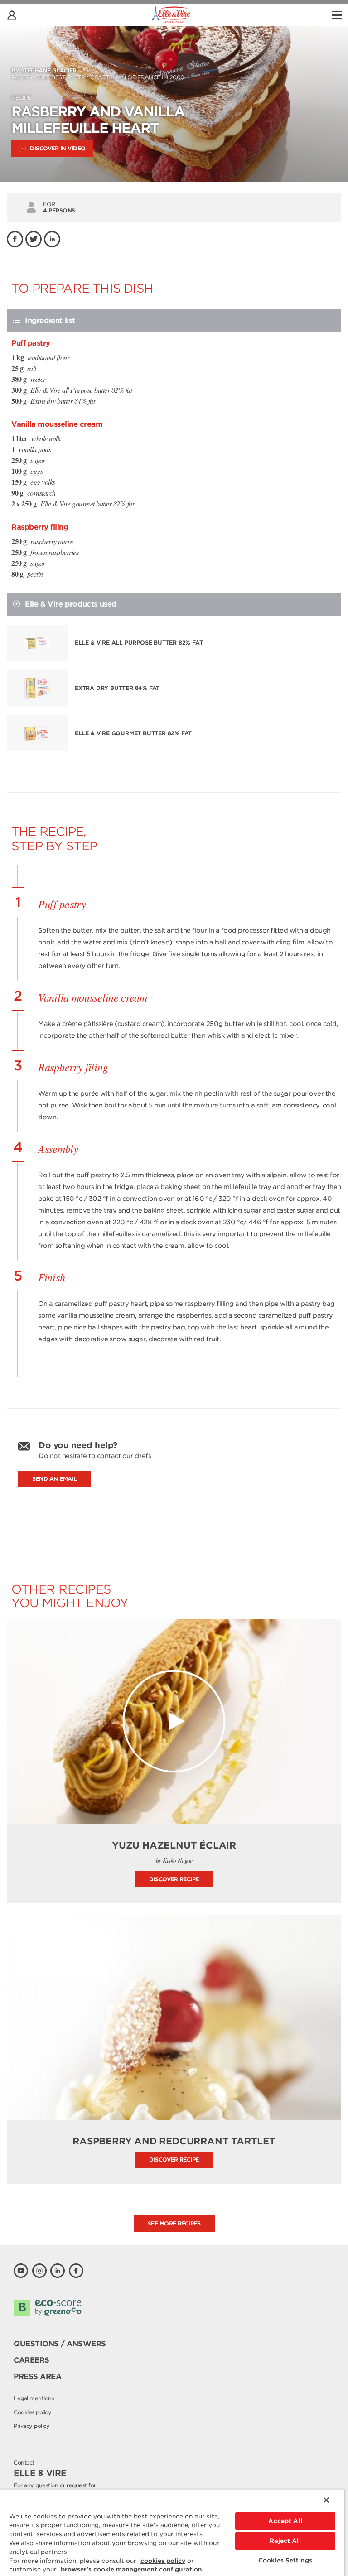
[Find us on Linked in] (58, 2271)
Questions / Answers (60, 2344)
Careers (31, 2360)
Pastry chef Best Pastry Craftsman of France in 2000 (98, 74)
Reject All (285, 2541)
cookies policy (163, 2561)
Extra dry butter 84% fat (117, 688)
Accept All (285, 2521)
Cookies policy (32, 2412)
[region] (172, 2533)
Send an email (55, 1479)
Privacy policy (31, 2426)
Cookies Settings (285, 2560)
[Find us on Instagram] (39, 2271)
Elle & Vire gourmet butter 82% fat (133, 733)
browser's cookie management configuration (131, 2569)
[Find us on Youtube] (21, 2271)
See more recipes (174, 2223)
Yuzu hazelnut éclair (174, 1845)
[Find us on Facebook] (76, 2271)
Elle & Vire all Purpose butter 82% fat (139, 643)
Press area (37, 2376)
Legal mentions (34, 2398)
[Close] (326, 2500)
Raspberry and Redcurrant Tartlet (174, 2141)
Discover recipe (174, 1879)
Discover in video (58, 148)
